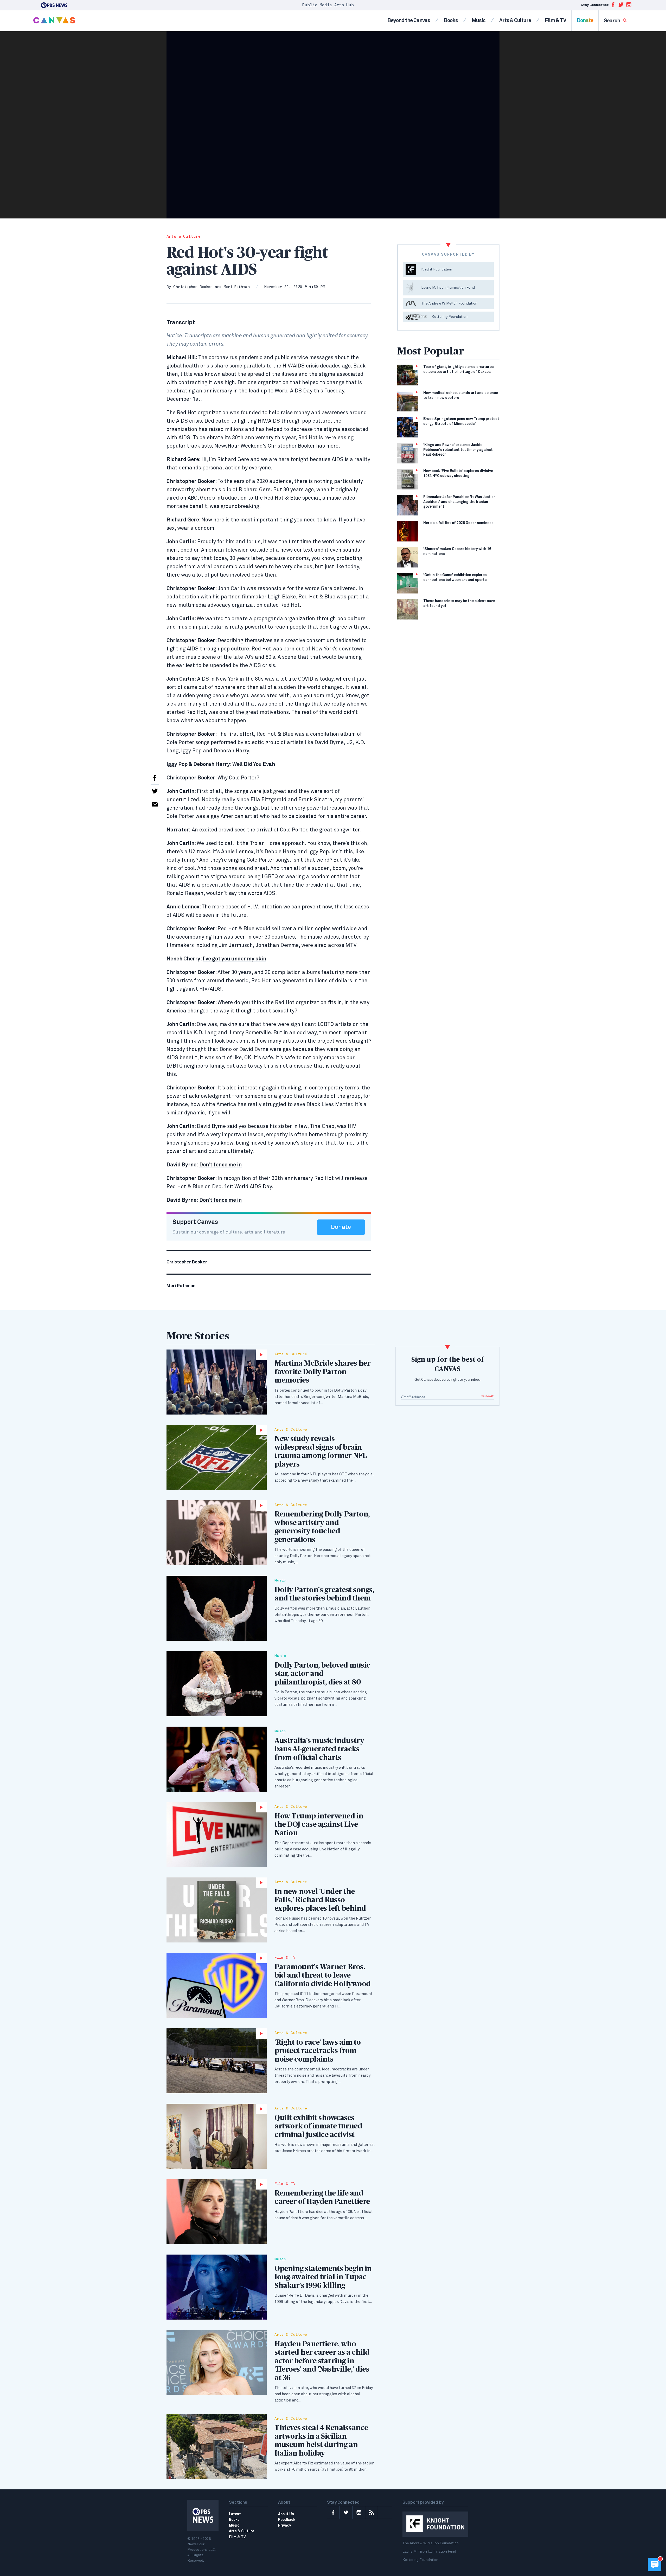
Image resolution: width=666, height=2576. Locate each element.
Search (612, 21)
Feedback (287, 2520)
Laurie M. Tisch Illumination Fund (429, 2552)
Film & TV (555, 21)
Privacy (284, 2526)
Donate (585, 21)
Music (479, 21)
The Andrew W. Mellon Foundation (431, 2543)
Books (451, 21)
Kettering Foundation (420, 2560)
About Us (286, 2514)
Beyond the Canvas (409, 21)
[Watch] (217, 1382)
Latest (235, 2514)
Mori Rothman (237, 287)
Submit (488, 1396)
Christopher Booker (193, 287)
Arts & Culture (515, 21)
